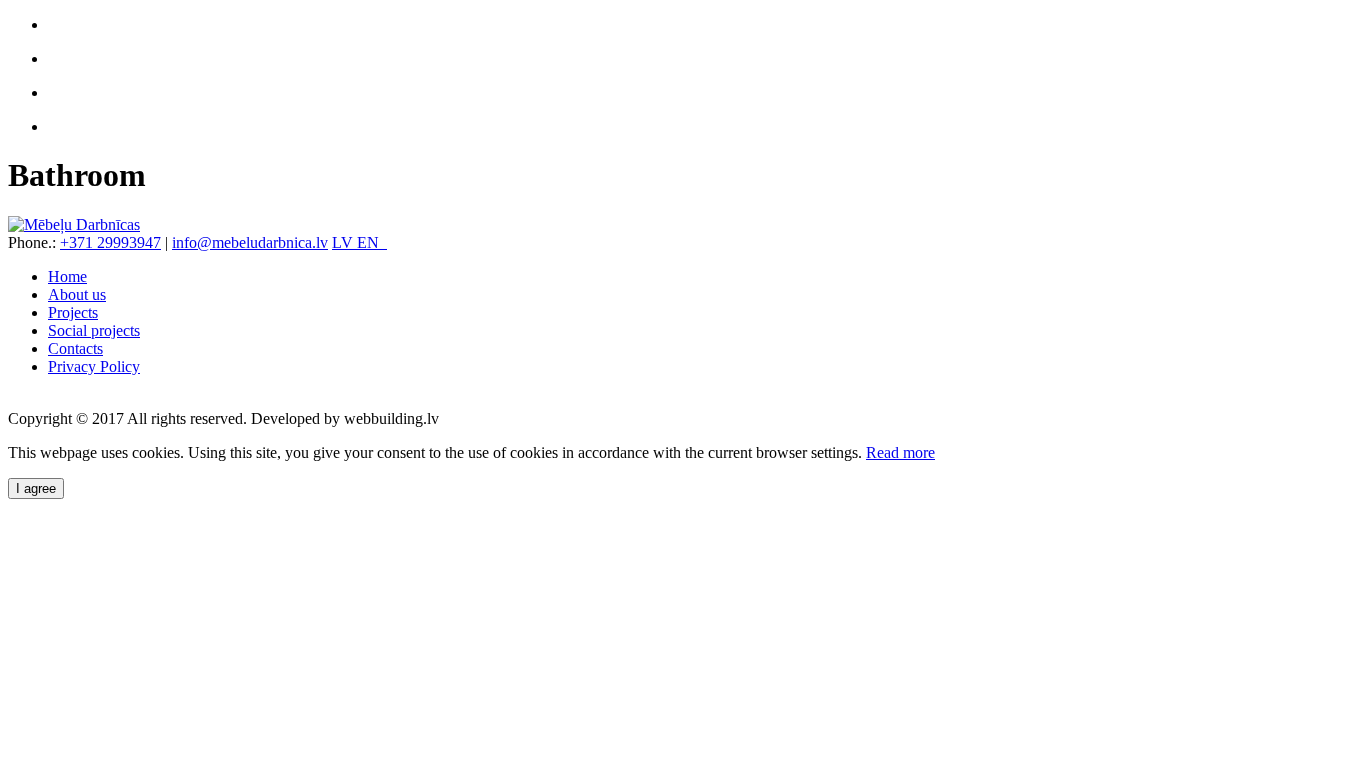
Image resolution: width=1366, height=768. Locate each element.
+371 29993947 (110, 242)
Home (67, 276)
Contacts (75, 348)
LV (344, 242)
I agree (36, 488)
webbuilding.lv (391, 418)
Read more (900, 452)
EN (372, 242)
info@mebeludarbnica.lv (250, 242)
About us (77, 294)
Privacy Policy (94, 366)
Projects (73, 312)
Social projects (94, 330)
